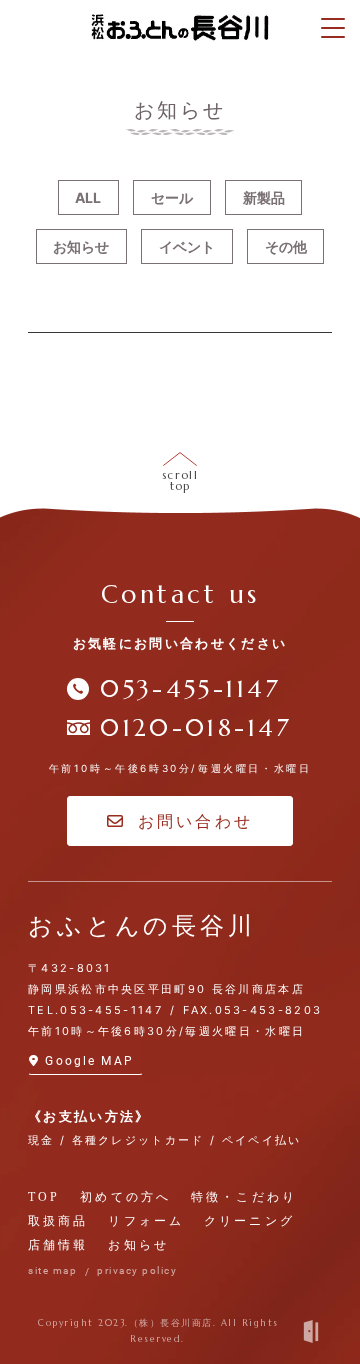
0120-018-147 (196, 728)
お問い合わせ (195, 821)
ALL (88, 197)
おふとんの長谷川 (142, 926)
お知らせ (81, 246)
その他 (286, 246)
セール (172, 197)
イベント (187, 246)
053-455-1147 (190, 689)
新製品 (264, 197)
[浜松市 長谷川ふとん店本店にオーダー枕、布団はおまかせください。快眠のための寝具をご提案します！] (180, 27)
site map (52, 1270)
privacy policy (137, 1270)
